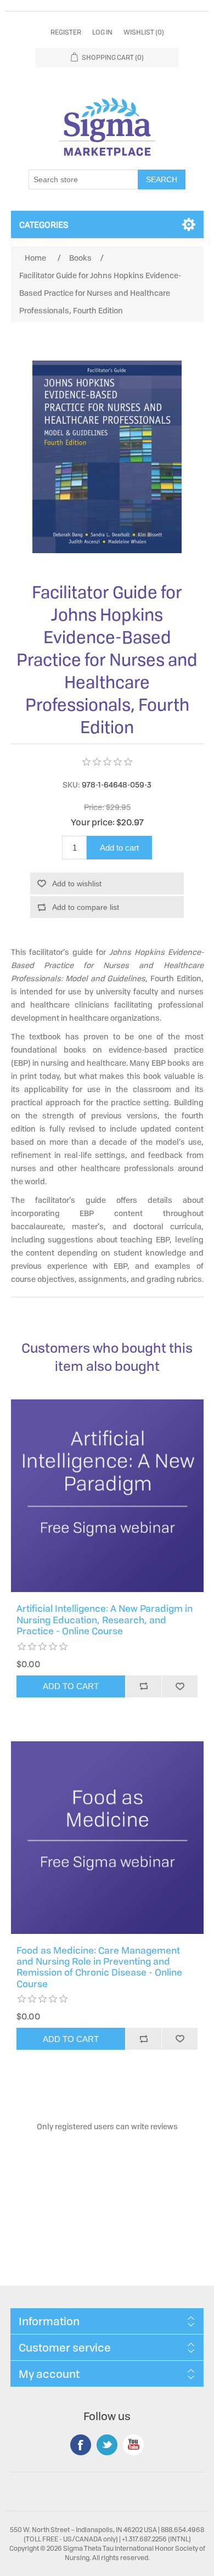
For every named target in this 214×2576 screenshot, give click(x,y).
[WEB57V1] (107, 1838)
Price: (94, 807)
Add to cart (119, 848)
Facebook (81, 2445)
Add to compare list (86, 907)
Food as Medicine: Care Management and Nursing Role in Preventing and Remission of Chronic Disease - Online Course (99, 1967)
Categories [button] (44, 224)
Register (66, 32)
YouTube (133, 2445)
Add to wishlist (77, 884)
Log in (102, 32)
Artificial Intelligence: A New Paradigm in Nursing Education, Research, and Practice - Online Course (105, 1620)
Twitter (107, 2445)
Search (162, 179)
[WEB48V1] (107, 1496)
